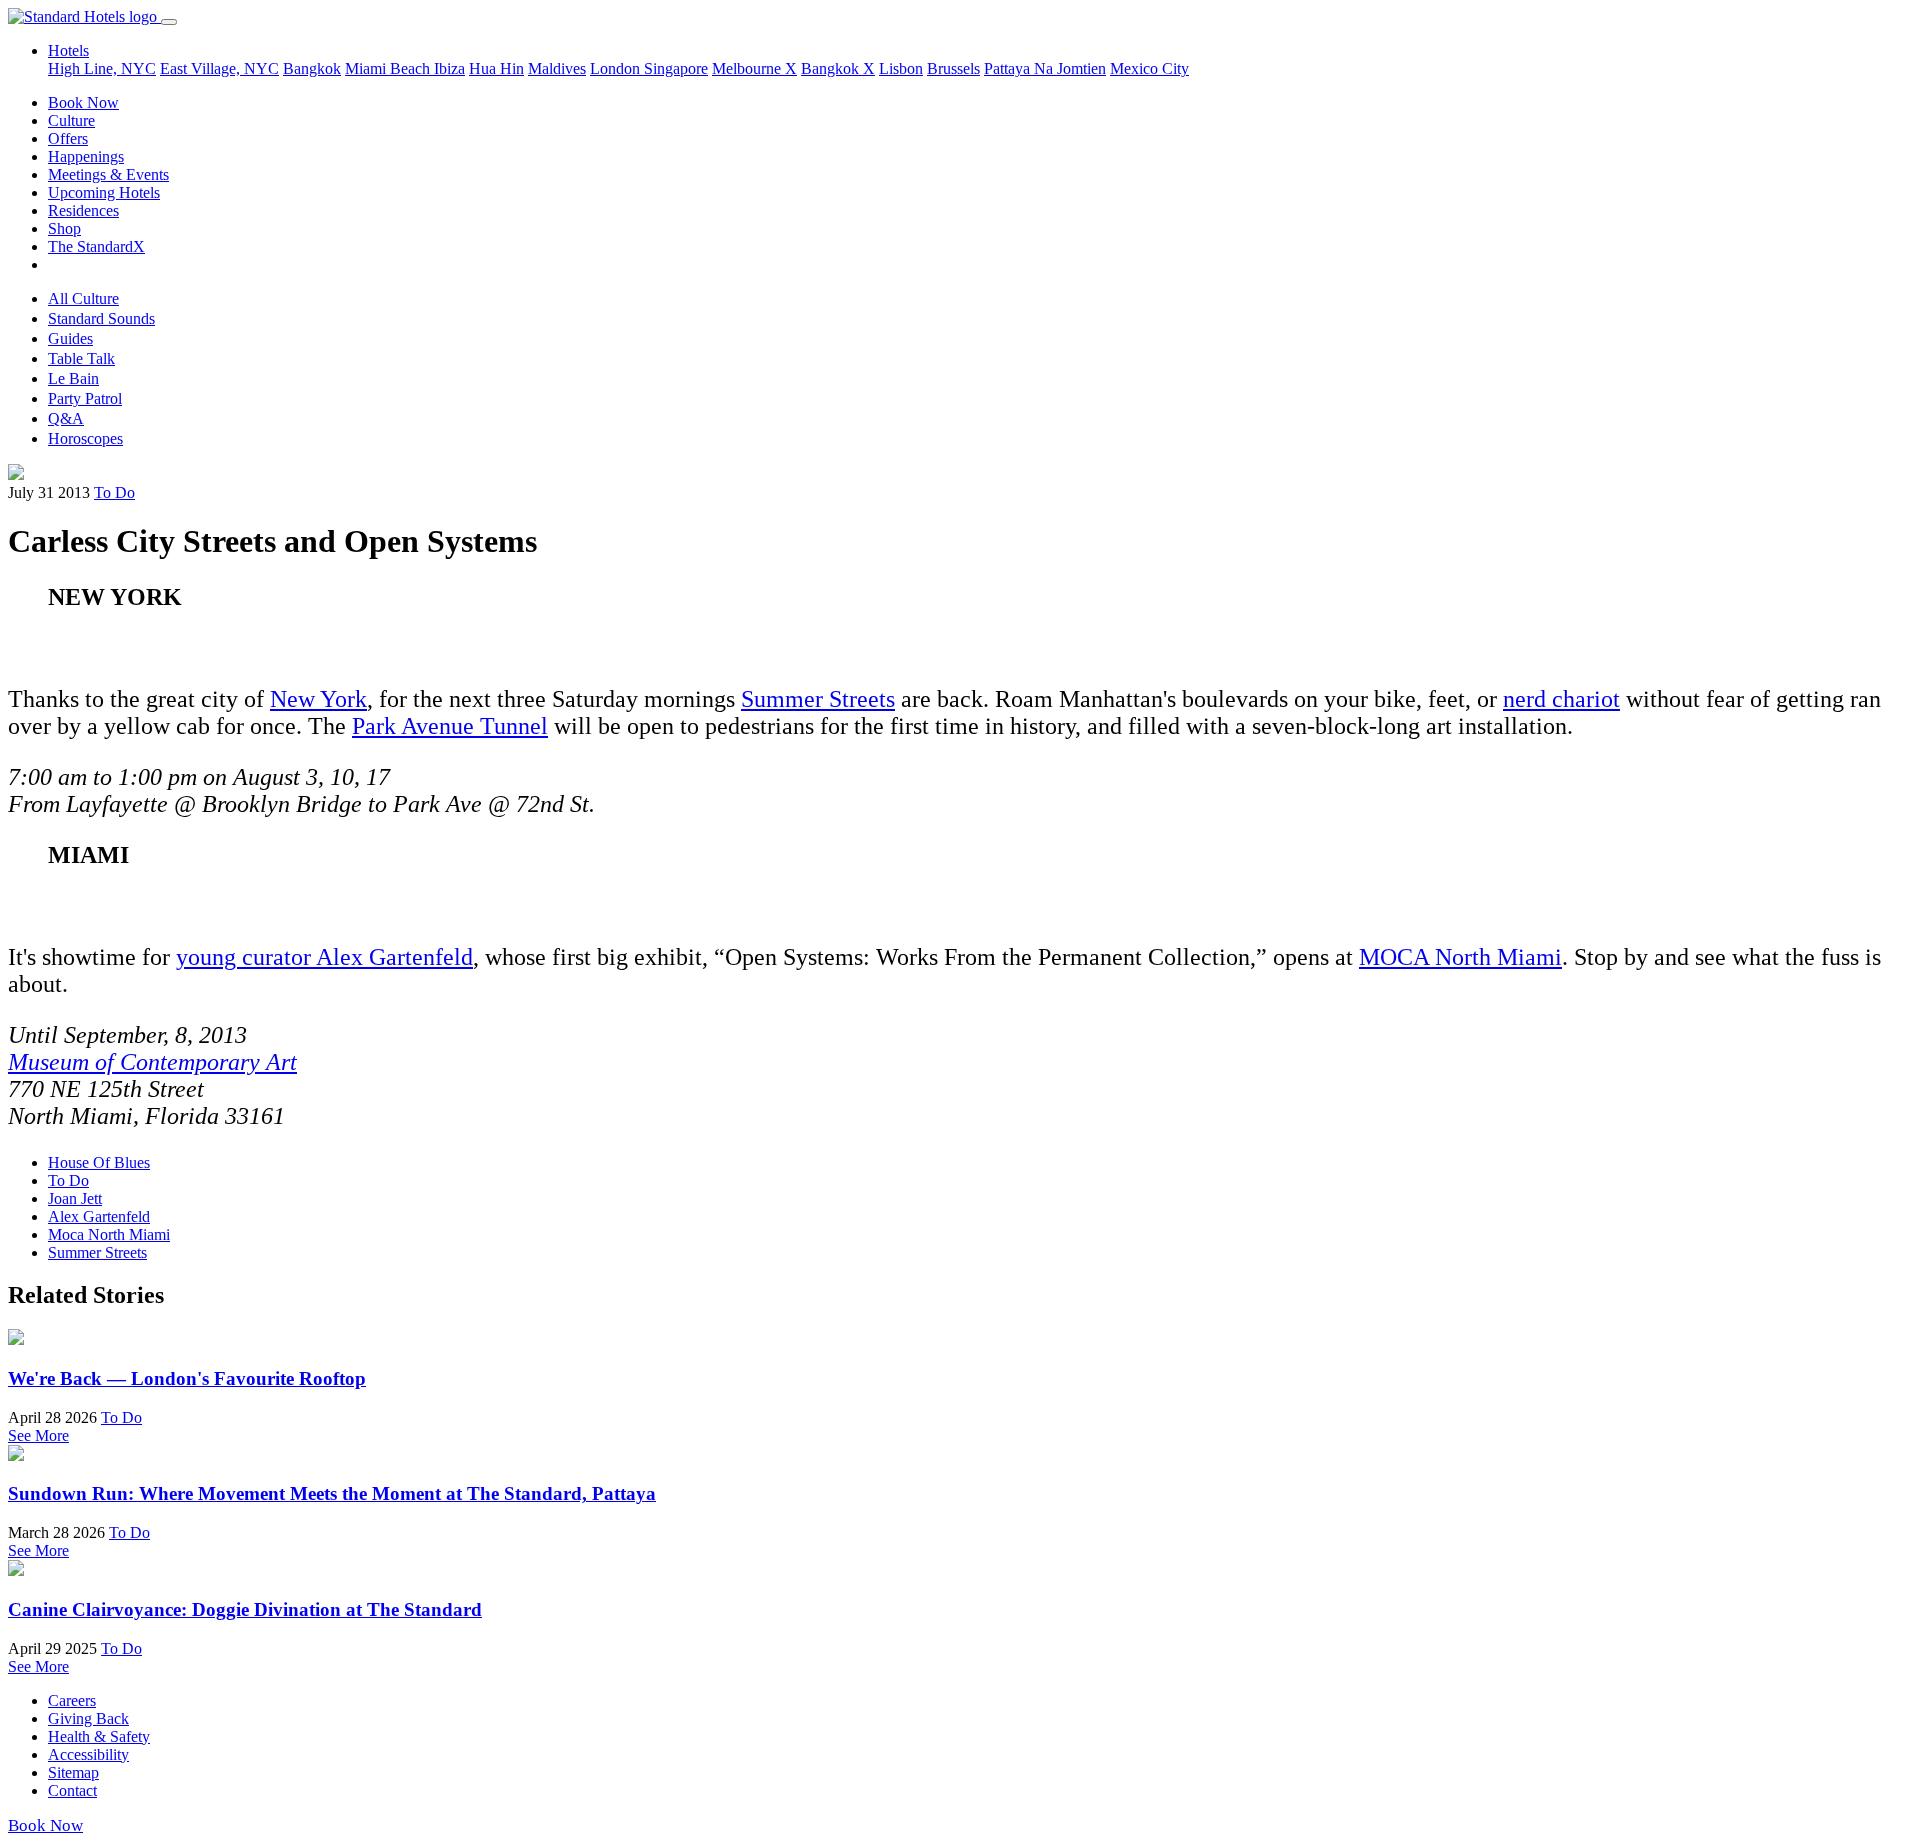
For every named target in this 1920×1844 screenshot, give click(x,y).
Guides (70, 338)
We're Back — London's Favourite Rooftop (187, 1378)
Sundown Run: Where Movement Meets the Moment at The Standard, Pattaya (332, 1493)
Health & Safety (99, 1736)
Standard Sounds (101, 318)
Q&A (66, 418)
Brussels (953, 68)
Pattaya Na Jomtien (1045, 68)
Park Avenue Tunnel (450, 726)
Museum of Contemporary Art (152, 1062)
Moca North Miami (109, 1234)
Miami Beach (389, 68)
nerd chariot (1561, 699)
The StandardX (96, 246)
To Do (114, 492)
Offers (68, 138)
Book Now (83, 102)
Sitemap (73, 1772)
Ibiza (449, 68)
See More (38, 1435)
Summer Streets (818, 699)
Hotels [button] (68, 50)
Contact (72, 1790)
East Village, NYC (219, 68)
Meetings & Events (108, 174)
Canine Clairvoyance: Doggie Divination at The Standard (245, 1609)
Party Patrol (85, 398)
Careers (72, 1700)
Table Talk (81, 358)
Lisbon (901, 68)
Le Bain (73, 378)
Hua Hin (496, 68)
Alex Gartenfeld (99, 1216)
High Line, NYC (102, 68)
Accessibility (88, 1754)
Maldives (557, 68)
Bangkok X (838, 68)
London (617, 68)
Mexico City (1149, 68)
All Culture (83, 298)
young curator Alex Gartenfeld (324, 957)
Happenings (86, 156)
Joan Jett (75, 1198)
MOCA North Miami (1460, 957)
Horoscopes (85, 438)
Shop (64, 228)
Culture (71, 120)
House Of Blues (99, 1162)
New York (318, 699)
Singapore (676, 68)
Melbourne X (754, 68)
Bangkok (312, 68)
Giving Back (88, 1718)
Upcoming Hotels (104, 192)
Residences (83, 210)
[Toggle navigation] (169, 22)
